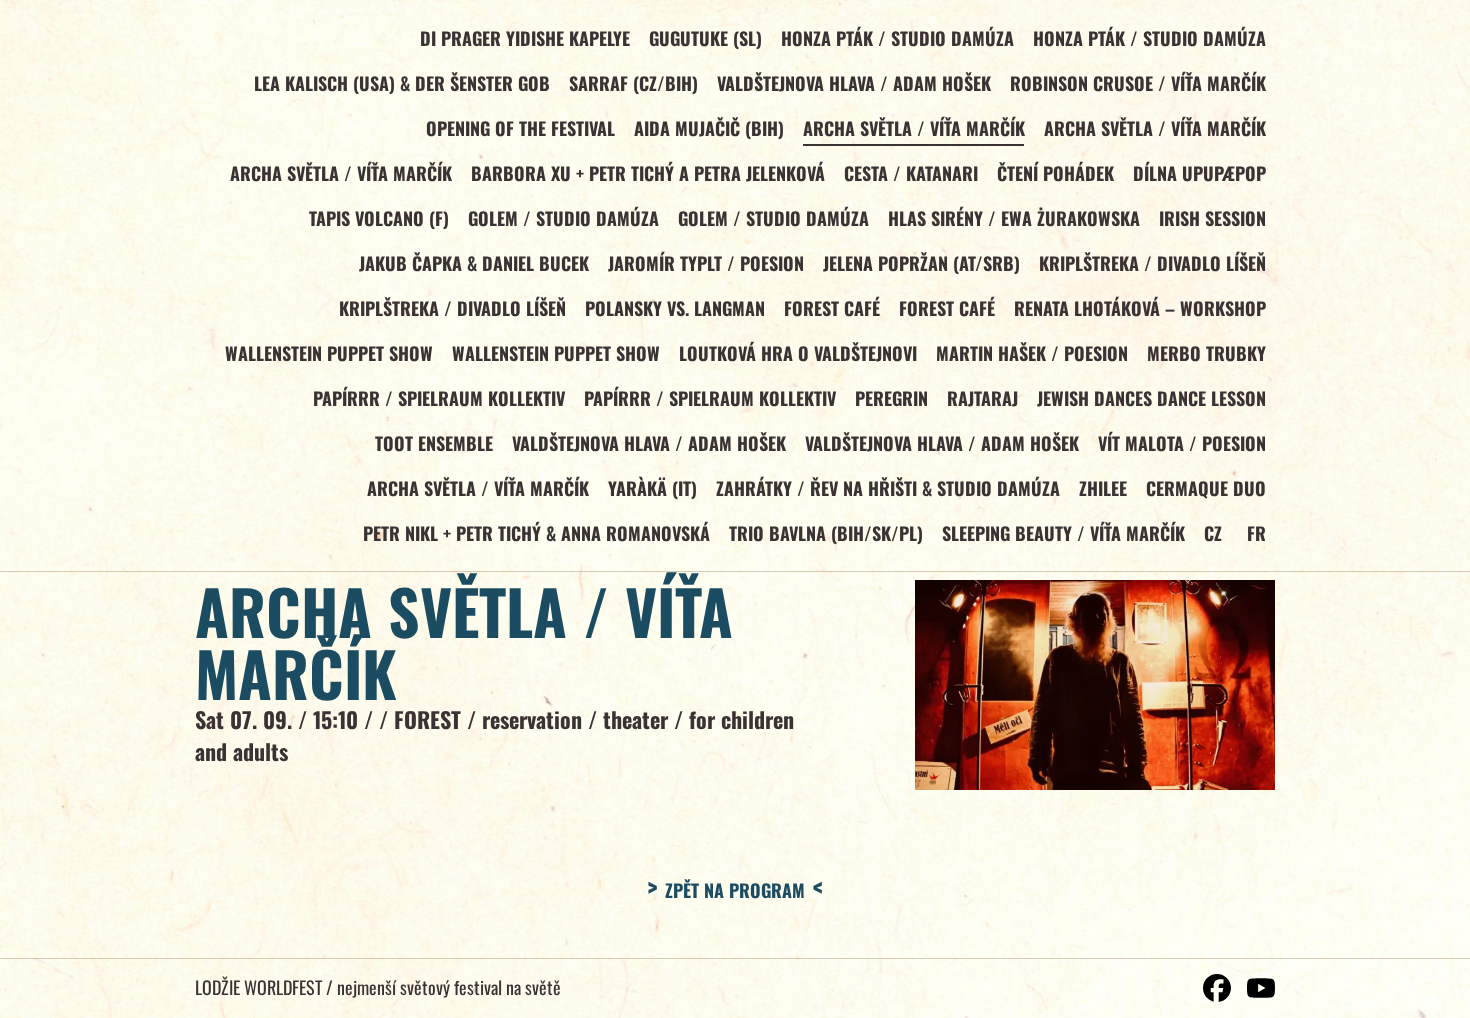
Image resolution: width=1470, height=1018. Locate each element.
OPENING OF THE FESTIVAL (520, 128)
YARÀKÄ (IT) (652, 488)
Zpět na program (735, 890)
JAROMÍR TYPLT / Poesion (706, 263)
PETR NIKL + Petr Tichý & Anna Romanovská (536, 533)
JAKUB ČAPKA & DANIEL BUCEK (474, 263)
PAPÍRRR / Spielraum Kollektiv (439, 398)
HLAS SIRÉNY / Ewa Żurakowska (1014, 218)
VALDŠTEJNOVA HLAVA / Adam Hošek (854, 83)
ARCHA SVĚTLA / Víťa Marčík (914, 128)
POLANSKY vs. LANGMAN (675, 308)
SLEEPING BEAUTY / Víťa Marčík (1063, 533)
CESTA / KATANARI (911, 173)
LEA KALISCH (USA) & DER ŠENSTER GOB (402, 83)
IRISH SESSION (1212, 218)
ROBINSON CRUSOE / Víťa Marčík (1138, 83)
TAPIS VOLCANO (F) (379, 218)
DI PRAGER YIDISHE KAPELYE (525, 38)
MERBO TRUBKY (1206, 353)
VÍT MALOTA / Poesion (1182, 443)
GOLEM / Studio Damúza (563, 218)
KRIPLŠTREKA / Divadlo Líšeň (1152, 263)
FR (1256, 533)
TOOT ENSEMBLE (434, 443)
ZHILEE (1103, 488)
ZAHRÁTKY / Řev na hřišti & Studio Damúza (888, 488)
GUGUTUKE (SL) (705, 38)
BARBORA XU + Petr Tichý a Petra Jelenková (648, 173)
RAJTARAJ (982, 398)
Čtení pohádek (1055, 173)
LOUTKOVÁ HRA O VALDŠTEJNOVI (798, 353)
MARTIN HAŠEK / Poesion (1032, 353)
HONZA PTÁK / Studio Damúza (897, 38)
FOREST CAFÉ (832, 308)
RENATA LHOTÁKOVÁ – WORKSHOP (1140, 308)
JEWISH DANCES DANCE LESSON (1151, 398)
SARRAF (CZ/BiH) (633, 83)
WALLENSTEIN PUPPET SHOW (329, 353)
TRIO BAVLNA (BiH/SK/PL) (826, 533)
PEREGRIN (891, 398)
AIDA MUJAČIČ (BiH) (709, 128)
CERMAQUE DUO (1206, 488)
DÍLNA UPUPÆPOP (1199, 173)
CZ (1213, 533)
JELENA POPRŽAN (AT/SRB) (921, 263)
